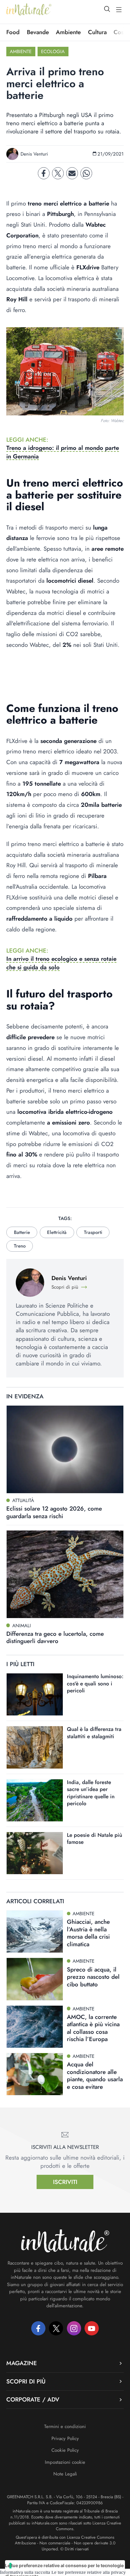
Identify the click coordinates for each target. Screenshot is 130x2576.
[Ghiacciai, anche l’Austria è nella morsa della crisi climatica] (35, 1932)
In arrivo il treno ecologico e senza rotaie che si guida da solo (61, 963)
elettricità (57, 1232)
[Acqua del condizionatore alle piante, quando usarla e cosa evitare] (35, 2074)
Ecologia (53, 52)
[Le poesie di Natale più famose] (35, 1853)
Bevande (38, 32)
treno (20, 1246)
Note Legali (65, 2474)
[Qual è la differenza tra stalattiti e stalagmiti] (35, 1747)
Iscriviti (65, 2182)
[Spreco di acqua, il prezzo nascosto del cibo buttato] (35, 1979)
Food (13, 32)
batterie (22, 1232)
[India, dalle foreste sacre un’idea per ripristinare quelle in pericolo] (35, 1800)
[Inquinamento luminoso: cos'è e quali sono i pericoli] (35, 1694)
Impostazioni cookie (65, 2462)
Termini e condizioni (65, 2426)
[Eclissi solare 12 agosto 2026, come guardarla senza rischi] (65, 1449)
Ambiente (68, 32)
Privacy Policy (65, 2438)
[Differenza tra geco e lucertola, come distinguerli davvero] (65, 1574)
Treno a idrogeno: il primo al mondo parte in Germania (63, 452)
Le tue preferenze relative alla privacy (89, 2572)
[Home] (29, 9)
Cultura (97, 32)
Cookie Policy (65, 2450)
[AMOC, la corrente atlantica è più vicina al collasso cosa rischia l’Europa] (35, 2027)
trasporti (93, 1232)
